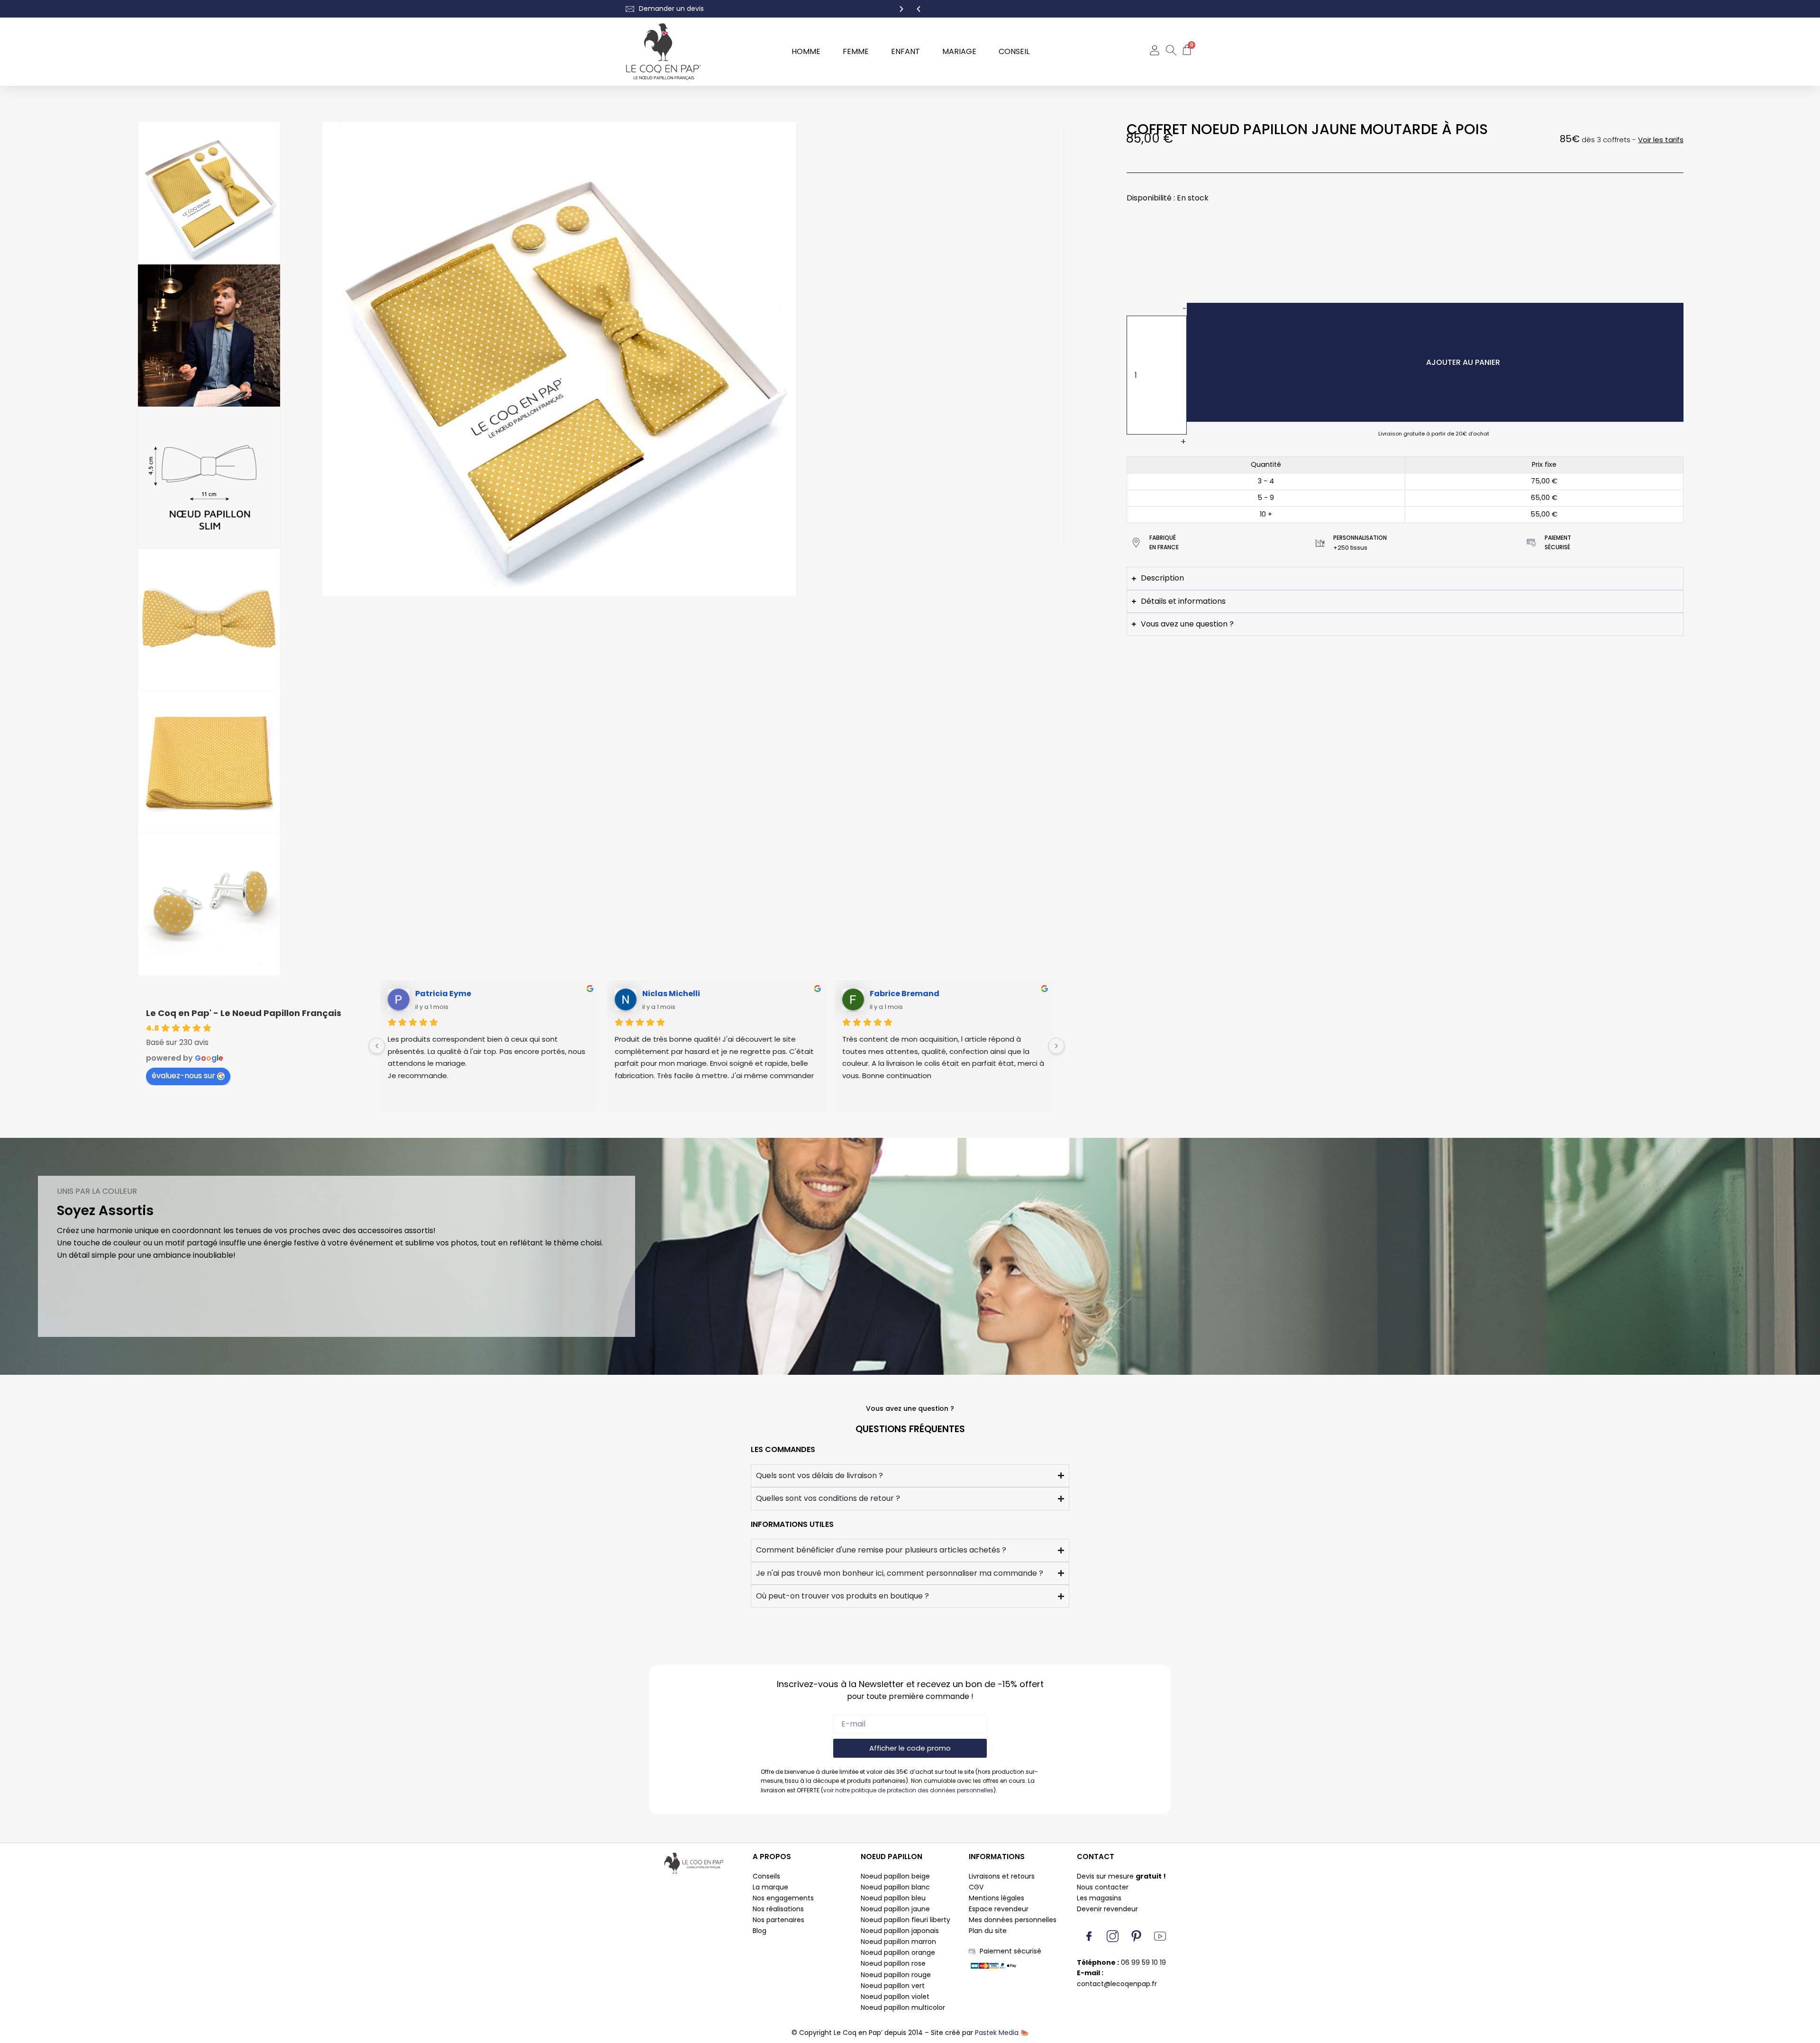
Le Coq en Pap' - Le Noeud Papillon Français (244, 1013)
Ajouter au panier (1463, 362)
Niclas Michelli (671, 994)
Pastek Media (997, 2033)
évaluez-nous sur (183, 1076)
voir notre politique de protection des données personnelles (908, 1790)
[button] (919, 9)
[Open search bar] (1171, 52)
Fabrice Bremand (905, 994)
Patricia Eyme (443, 994)
